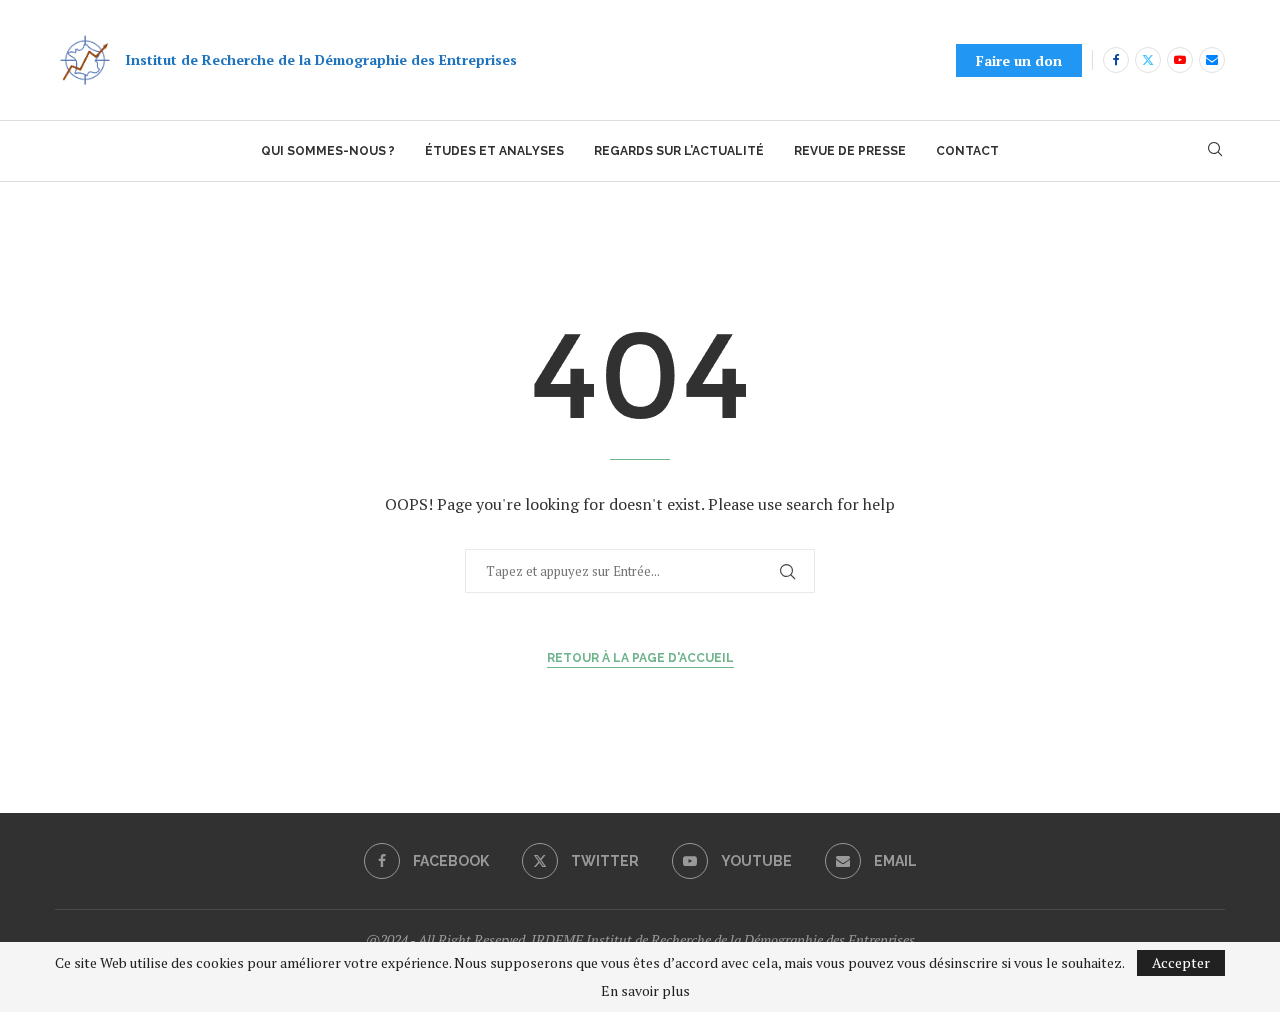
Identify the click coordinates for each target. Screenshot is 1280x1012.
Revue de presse (850, 151)
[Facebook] (1116, 60)
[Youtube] (1180, 60)
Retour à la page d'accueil (640, 658)
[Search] (1215, 151)
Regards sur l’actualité (679, 151)
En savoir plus (645, 991)
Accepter (1181, 962)
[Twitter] (1148, 60)
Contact (967, 151)
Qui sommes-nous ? (328, 151)
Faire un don (1019, 60)
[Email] (1212, 60)
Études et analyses (494, 151)
